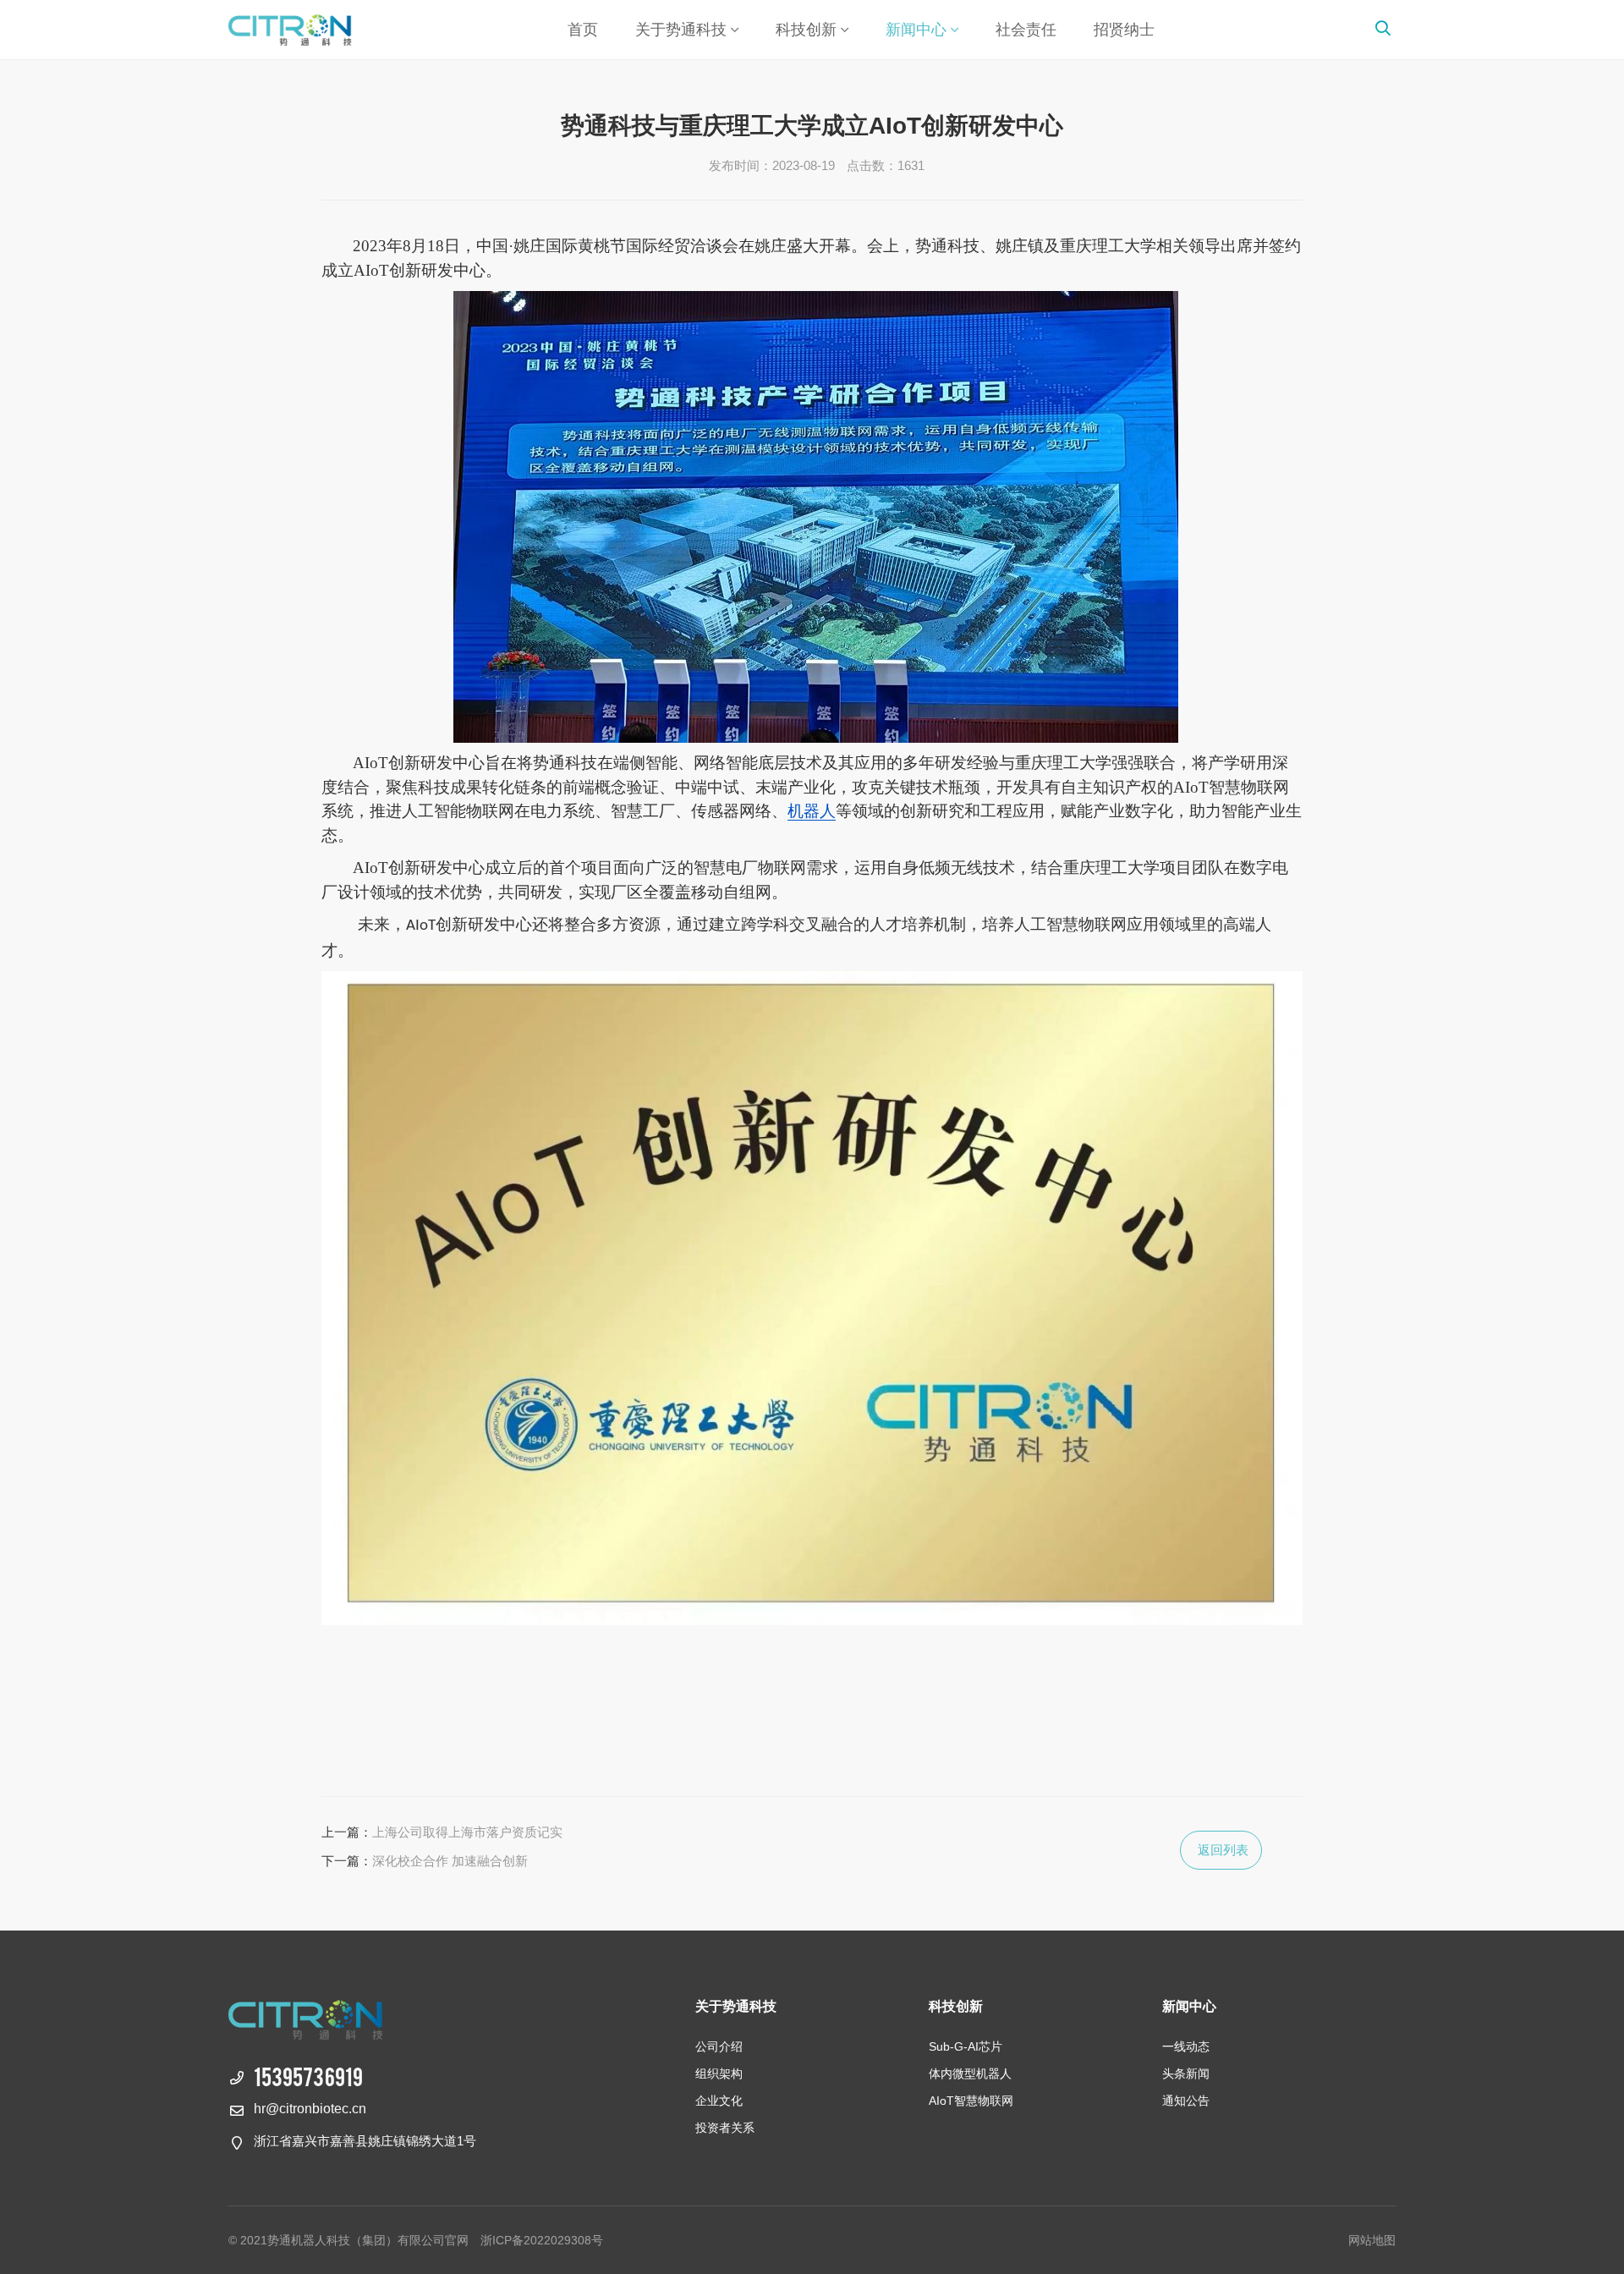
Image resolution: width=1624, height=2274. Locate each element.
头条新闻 (1186, 2074)
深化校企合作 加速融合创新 (450, 1861)
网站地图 (1372, 2240)
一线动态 (1186, 2046)
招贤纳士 (1124, 30)
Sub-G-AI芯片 (966, 2046)
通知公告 (1186, 2101)
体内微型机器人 (970, 2074)
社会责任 (1026, 30)
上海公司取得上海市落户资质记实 (467, 1832)
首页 (583, 30)
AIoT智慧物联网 (971, 2101)
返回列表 (1223, 1850)
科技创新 (806, 30)
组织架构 (719, 2074)
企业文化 (719, 2101)
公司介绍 (719, 2046)
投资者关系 (725, 2128)
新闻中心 (916, 30)
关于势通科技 (681, 30)
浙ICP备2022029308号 (542, 2240)
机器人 (812, 811)
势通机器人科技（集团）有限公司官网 (326, 30)
